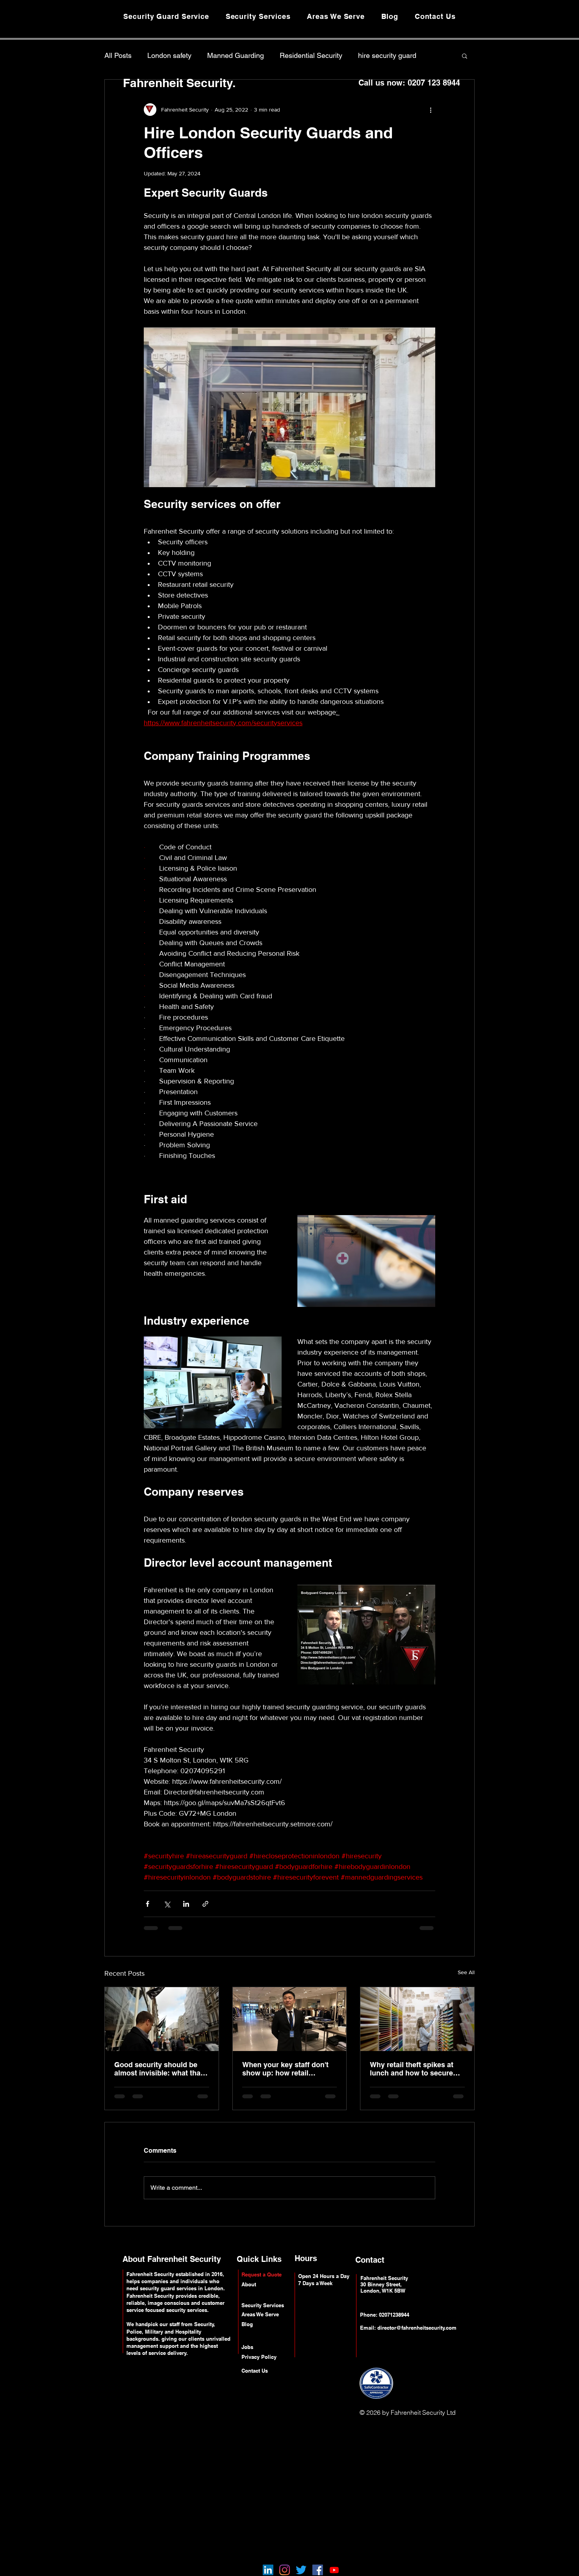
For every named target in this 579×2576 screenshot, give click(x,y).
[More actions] (431, 110)
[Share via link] (205, 1904)
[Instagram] (285, 2570)
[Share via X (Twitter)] (167, 1904)
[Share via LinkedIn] (186, 1904)
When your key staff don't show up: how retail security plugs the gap (285, 2069)
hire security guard (387, 55)
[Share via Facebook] (148, 1904)
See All (466, 1972)
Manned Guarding (236, 55)
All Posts (118, 55)
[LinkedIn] (268, 2570)
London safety (169, 55)
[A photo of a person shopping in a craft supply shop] (417, 2019)
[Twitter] (301, 2570)
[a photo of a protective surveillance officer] (162, 2019)
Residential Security (311, 55)
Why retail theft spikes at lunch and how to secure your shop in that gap (412, 2069)
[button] (465, 56)
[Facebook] (318, 2570)
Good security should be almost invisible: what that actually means (159, 2069)
